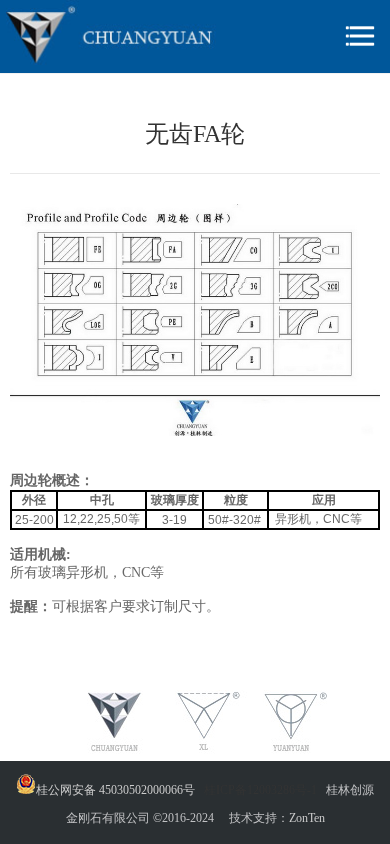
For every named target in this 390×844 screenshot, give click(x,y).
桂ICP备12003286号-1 (260, 790)
